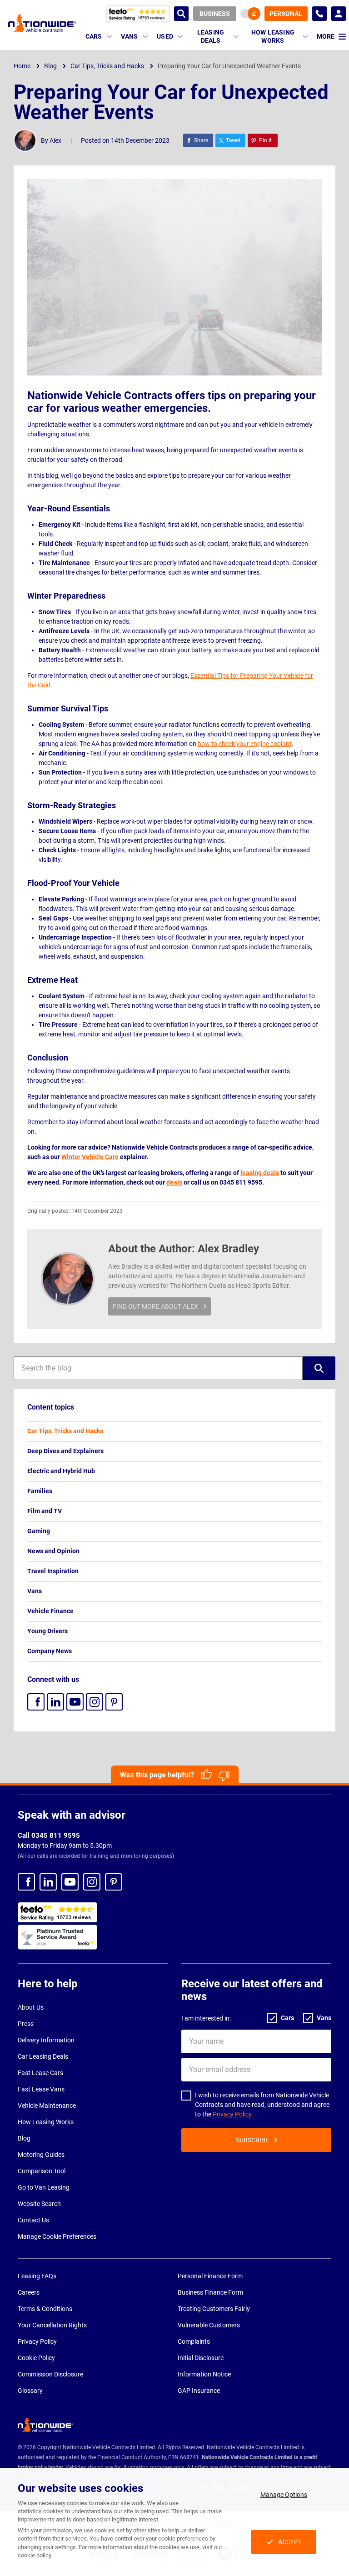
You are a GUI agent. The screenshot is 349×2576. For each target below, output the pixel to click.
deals (174, 1182)
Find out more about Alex (155, 1306)
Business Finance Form (210, 2292)
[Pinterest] (114, 1702)
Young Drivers (47, 1631)
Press (26, 2024)
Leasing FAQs (37, 2276)
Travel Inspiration (53, 1571)
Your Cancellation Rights (52, 2325)
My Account (339, 14)
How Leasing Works (46, 2122)
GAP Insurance (199, 2391)
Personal (286, 14)
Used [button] (165, 36)
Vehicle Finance (50, 1611)
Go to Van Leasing (44, 2187)
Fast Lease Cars (40, 2073)
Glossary (30, 2391)
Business (215, 14)
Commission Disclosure (50, 2374)
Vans (35, 1591)
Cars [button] (94, 36)
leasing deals (260, 1173)
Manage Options (284, 2495)
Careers (29, 2292)
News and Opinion (53, 1551)
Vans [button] (129, 36)
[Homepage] (42, 23)
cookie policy (34, 2555)
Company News (50, 1651)
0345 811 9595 (319, 14)
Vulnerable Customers (209, 2325)
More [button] (326, 36)
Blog (24, 2138)
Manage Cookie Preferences (57, 2236)
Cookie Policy (36, 2358)
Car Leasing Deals (43, 2056)
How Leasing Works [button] (273, 36)
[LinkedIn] (55, 1702)
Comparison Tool (42, 2171)
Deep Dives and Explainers (65, 1451)
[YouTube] (75, 1702)
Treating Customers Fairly (214, 2309)
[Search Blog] (319, 1368)
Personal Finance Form (210, 2276)
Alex (55, 140)
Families (40, 1491)
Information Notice (204, 2374)
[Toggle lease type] (250, 14)
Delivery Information (46, 2040)
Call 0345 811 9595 (49, 1836)
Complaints (194, 2341)
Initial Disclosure (201, 2358)
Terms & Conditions (45, 2309)
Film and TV (45, 1511)
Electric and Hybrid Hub (61, 1471)
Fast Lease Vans (41, 2089)
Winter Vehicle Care (90, 1157)
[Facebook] (36, 1702)
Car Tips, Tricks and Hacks (65, 1431)
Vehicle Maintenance (47, 2106)
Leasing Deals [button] (211, 36)
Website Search (39, 2204)
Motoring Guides (41, 2155)
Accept (290, 2542)
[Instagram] (95, 1702)
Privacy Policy (232, 2114)
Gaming (39, 1531)
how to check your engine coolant (245, 744)
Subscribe (252, 2140)
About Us (31, 2007)
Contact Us (33, 2220)
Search (181, 14)
